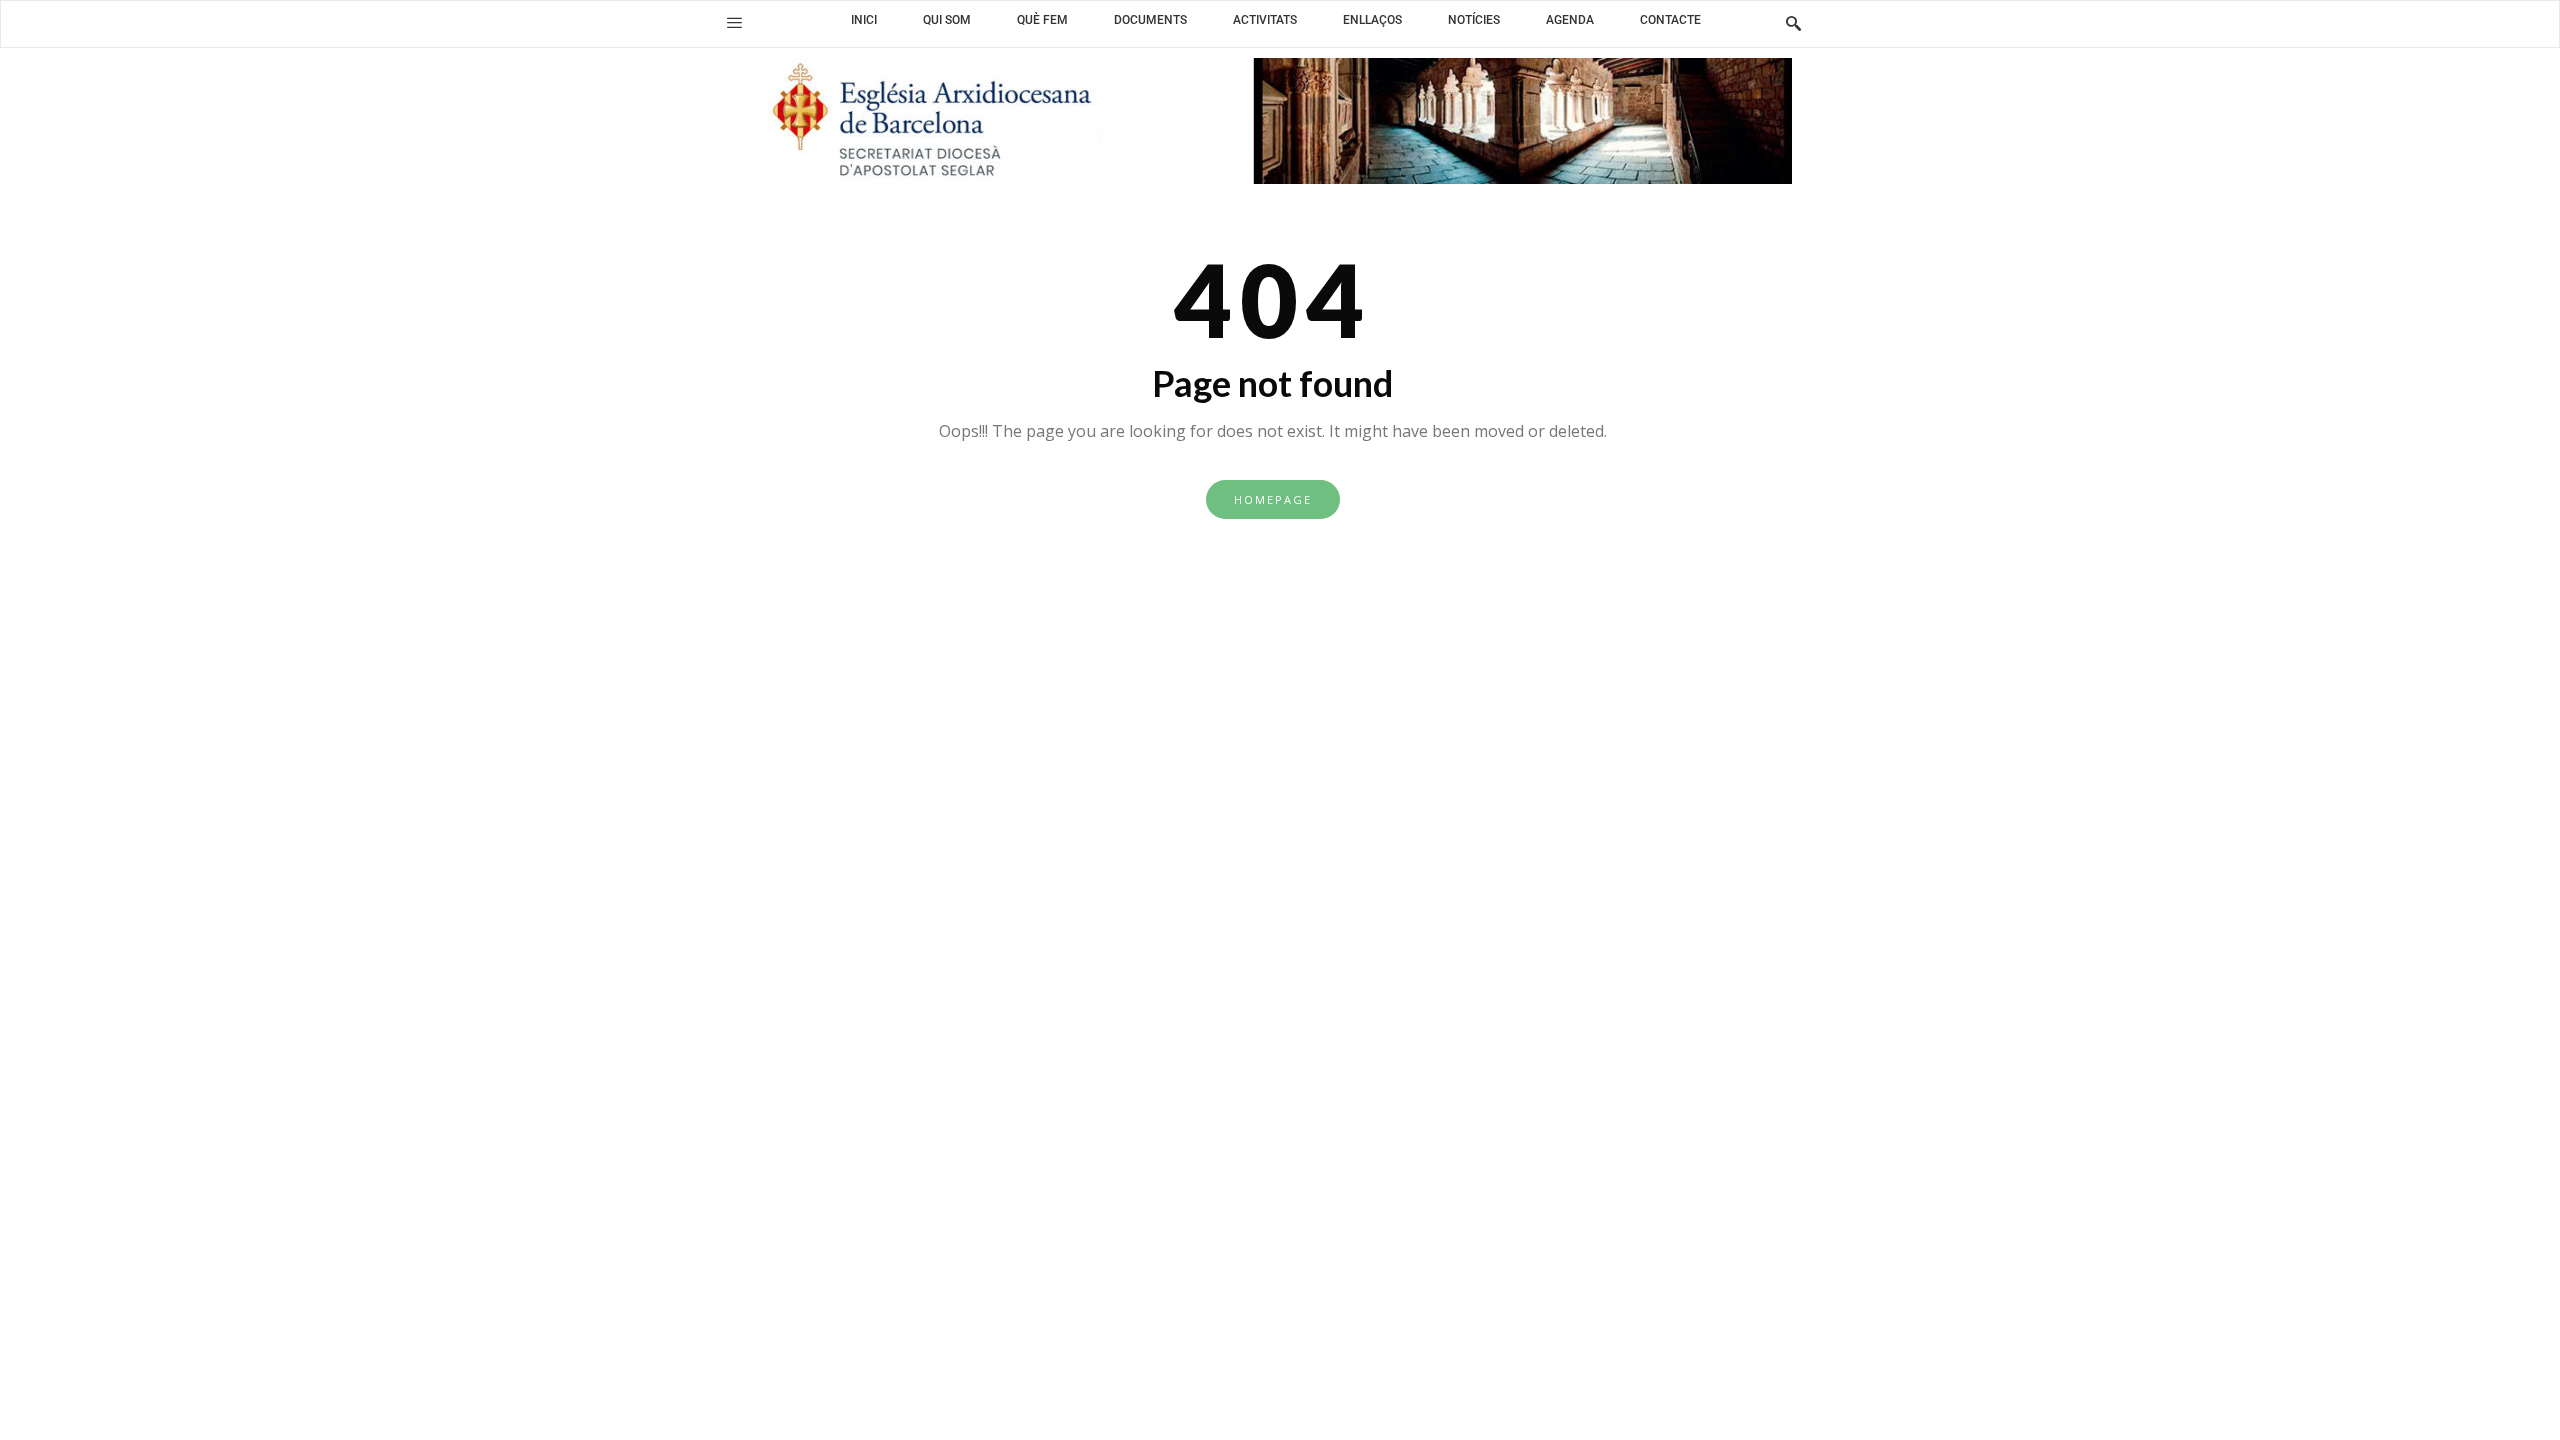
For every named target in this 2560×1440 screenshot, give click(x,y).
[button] (734, 23)
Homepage (1273, 499)
